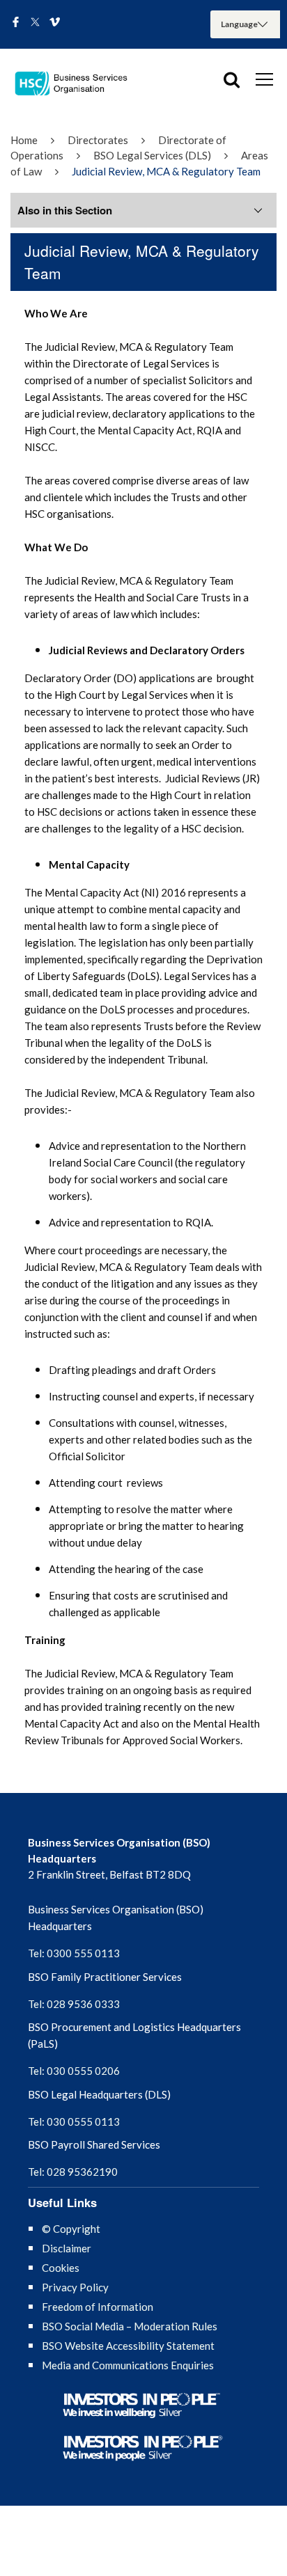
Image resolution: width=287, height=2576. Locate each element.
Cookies (61, 2268)
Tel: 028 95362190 (73, 2172)
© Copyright (71, 2229)
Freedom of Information (98, 2307)
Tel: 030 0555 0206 (74, 2071)
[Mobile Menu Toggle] (264, 79)
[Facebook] (16, 23)
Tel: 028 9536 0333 (74, 2004)
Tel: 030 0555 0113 (74, 2121)
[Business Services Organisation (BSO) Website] (77, 84)
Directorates (98, 140)
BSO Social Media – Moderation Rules (130, 2326)
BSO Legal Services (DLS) (152, 155)
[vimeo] (55, 23)
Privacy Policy (75, 2287)
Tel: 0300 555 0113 (74, 1953)
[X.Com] (35, 23)
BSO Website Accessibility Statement (128, 2346)
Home (24, 140)
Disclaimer (67, 2248)
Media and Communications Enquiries (128, 2365)
